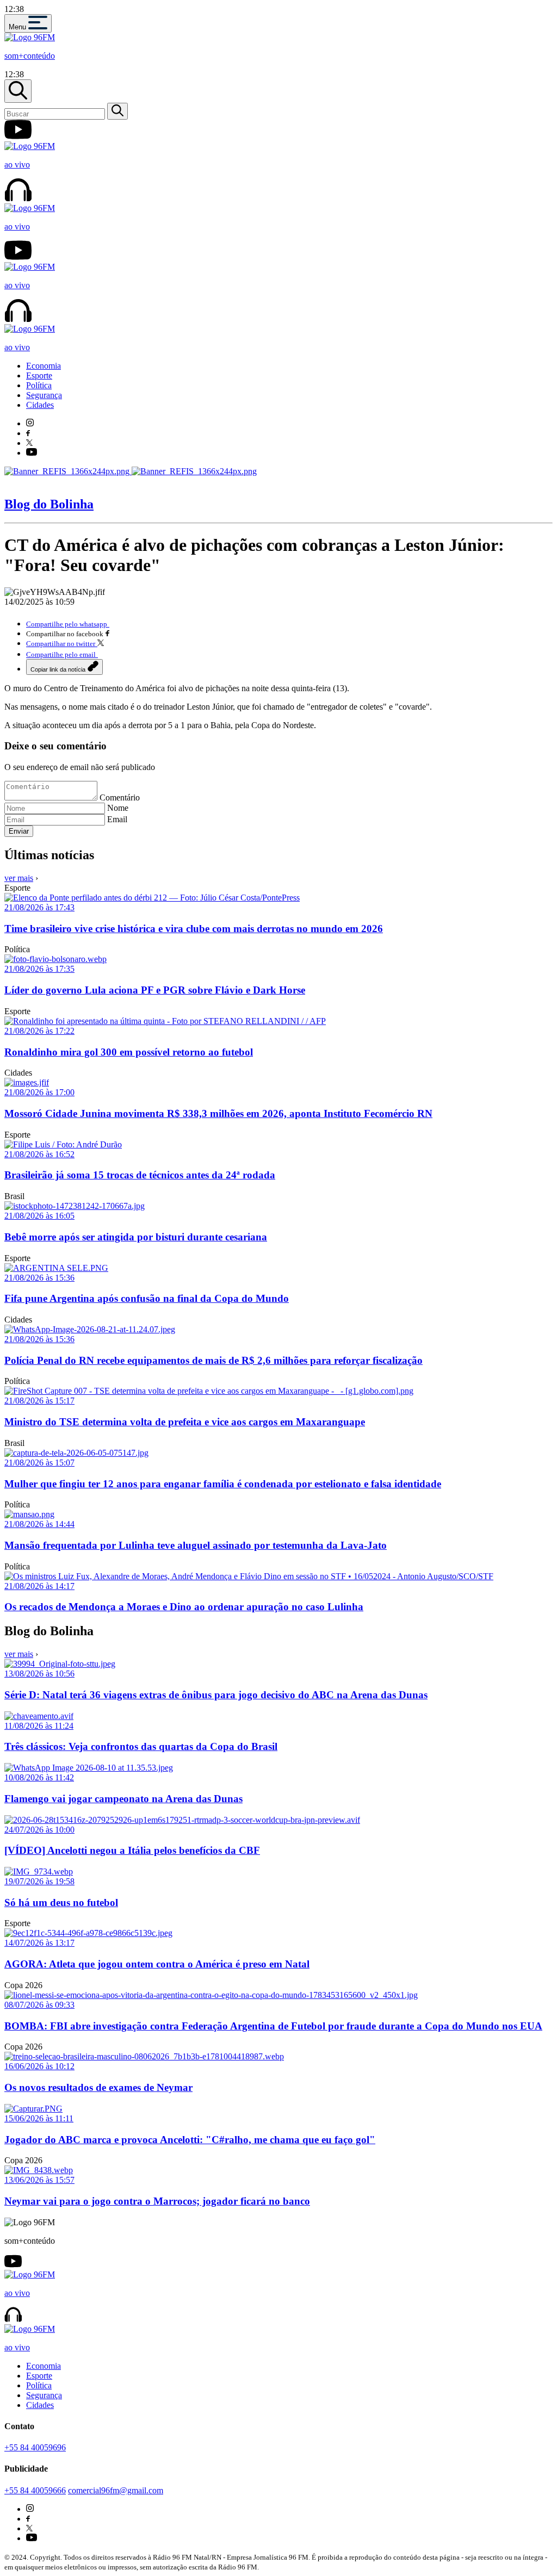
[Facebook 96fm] (28, 433)
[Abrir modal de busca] (18, 91)
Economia (44, 366)
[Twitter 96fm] (29, 443)
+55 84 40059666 (35, 2490)
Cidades (40, 405)
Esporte (39, 375)
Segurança (44, 395)
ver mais (19, 878)
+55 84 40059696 (35, 2447)
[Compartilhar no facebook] (107, 633)
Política (39, 385)
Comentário (120, 797)
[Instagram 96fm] (30, 423)
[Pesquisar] (117, 111)
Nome (118, 808)
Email (117, 819)
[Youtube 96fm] (32, 453)
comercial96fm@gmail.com (116, 2490)
